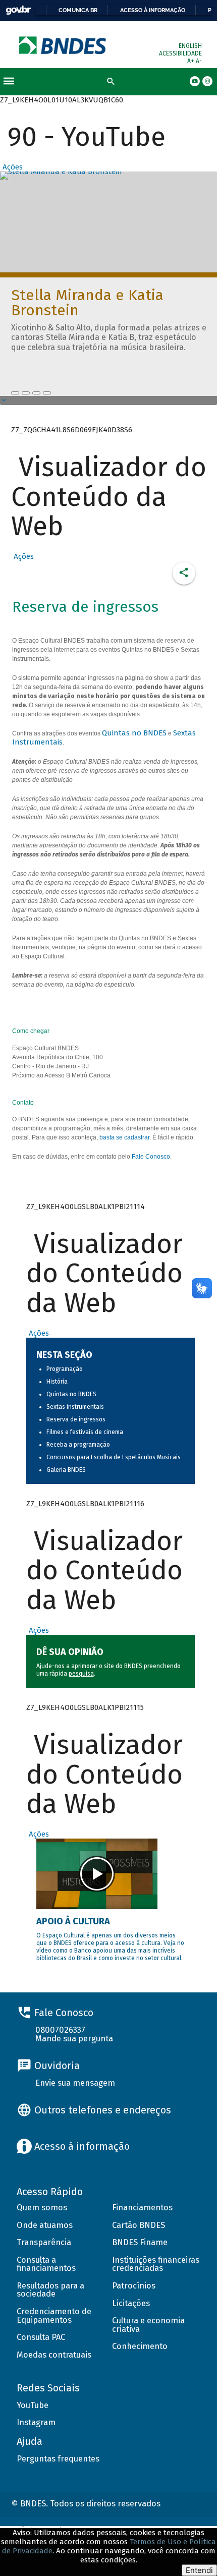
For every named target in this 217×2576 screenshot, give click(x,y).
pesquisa (81, 1674)
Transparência (44, 2242)
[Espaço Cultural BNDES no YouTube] (47, 393)
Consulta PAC (41, 2337)
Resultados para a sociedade (50, 2290)
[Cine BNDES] (36, 393)
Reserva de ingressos (76, 1419)
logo (63, 45)
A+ (192, 61)
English (190, 46)
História (57, 1382)
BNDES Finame (140, 2242)
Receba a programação (78, 1445)
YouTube (33, 2405)
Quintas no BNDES (134, 733)
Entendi (199, 2570)
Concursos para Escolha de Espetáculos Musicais (114, 1457)
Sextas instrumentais (75, 1407)
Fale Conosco (151, 1157)
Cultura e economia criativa (148, 2325)
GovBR (18, 10)
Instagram (36, 2422)
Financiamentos (142, 2208)
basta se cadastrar (124, 1137)
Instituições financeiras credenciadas (156, 2264)
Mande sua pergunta (74, 2039)
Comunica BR (78, 10)
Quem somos (42, 2208)
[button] (11, 167)
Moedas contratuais (54, 2355)
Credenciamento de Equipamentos (54, 2316)
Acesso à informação (153, 10)
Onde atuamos (45, 2225)
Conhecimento (140, 2346)
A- (199, 61)
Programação (65, 1369)
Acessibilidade (180, 53)
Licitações (131, 2303)
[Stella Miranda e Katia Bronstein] (15, 393)
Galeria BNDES (66, 1470)
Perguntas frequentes (58, 2459)
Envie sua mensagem (75, 2083)
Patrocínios (134, 2286)
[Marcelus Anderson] (26, 393)
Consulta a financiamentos (46, 2264)
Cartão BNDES (139, 2225)
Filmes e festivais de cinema (85, 1432)
